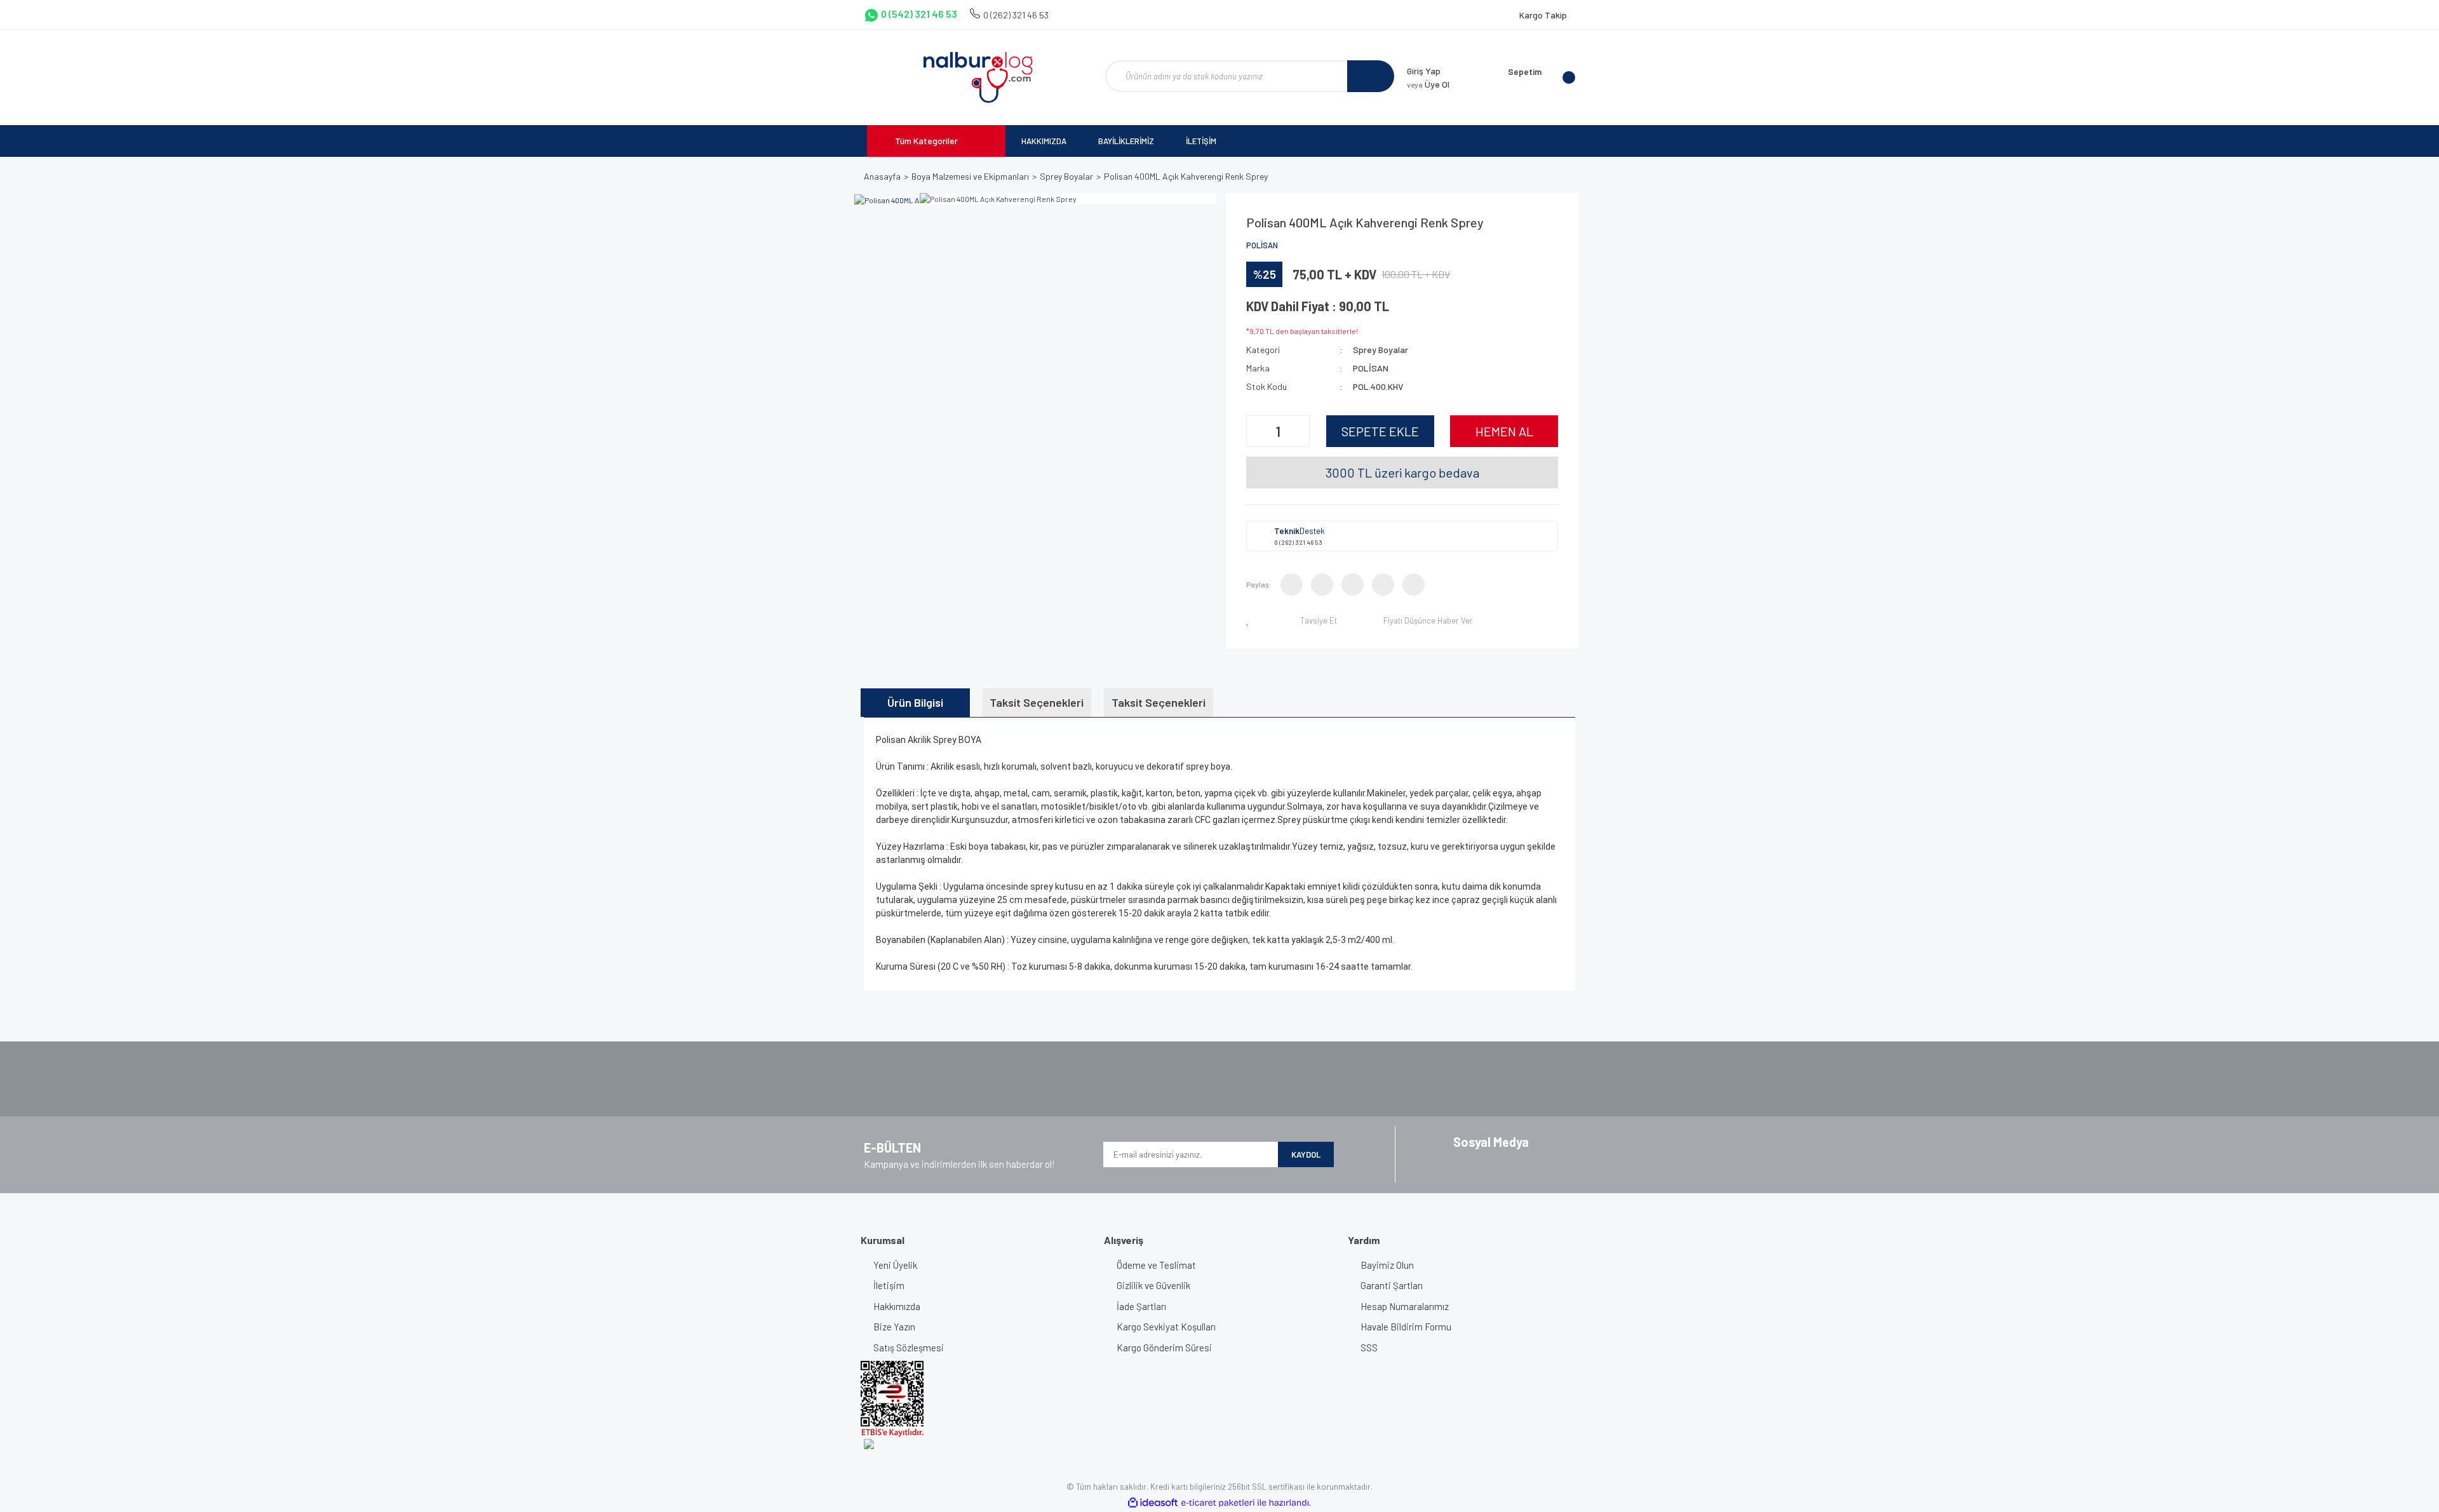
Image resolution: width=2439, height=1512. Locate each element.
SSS (1369, 1348)
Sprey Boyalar (1381, 350)
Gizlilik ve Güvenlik (1153, 1285)
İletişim (889, 1285)
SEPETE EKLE (1380, 431)
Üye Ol (1428, 84)
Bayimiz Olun (1387, 1265)
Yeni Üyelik (895, 1265)
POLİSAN (1262, 245)
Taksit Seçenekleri (1037, 702)
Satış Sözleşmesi (909, 1348)
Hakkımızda (897, 1306)
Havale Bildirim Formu (1406, 1327)
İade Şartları (1141, 1306)
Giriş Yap (1424, 71)
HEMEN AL (1504, 431)
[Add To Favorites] (1250, 620)
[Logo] (978, 77)
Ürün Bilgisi (915, 702)
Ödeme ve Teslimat (1156, 1265)
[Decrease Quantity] (1258, 431)
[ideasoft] (1153, 1503)
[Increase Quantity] (1298, 431)
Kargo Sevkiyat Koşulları (1166, 1327)
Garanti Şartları (1392, 1285)
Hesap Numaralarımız (1405, 1306)
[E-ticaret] (1218, 1503)
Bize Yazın (894, 1327)
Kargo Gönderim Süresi (1164, 1348)
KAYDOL (1306, 1154)
